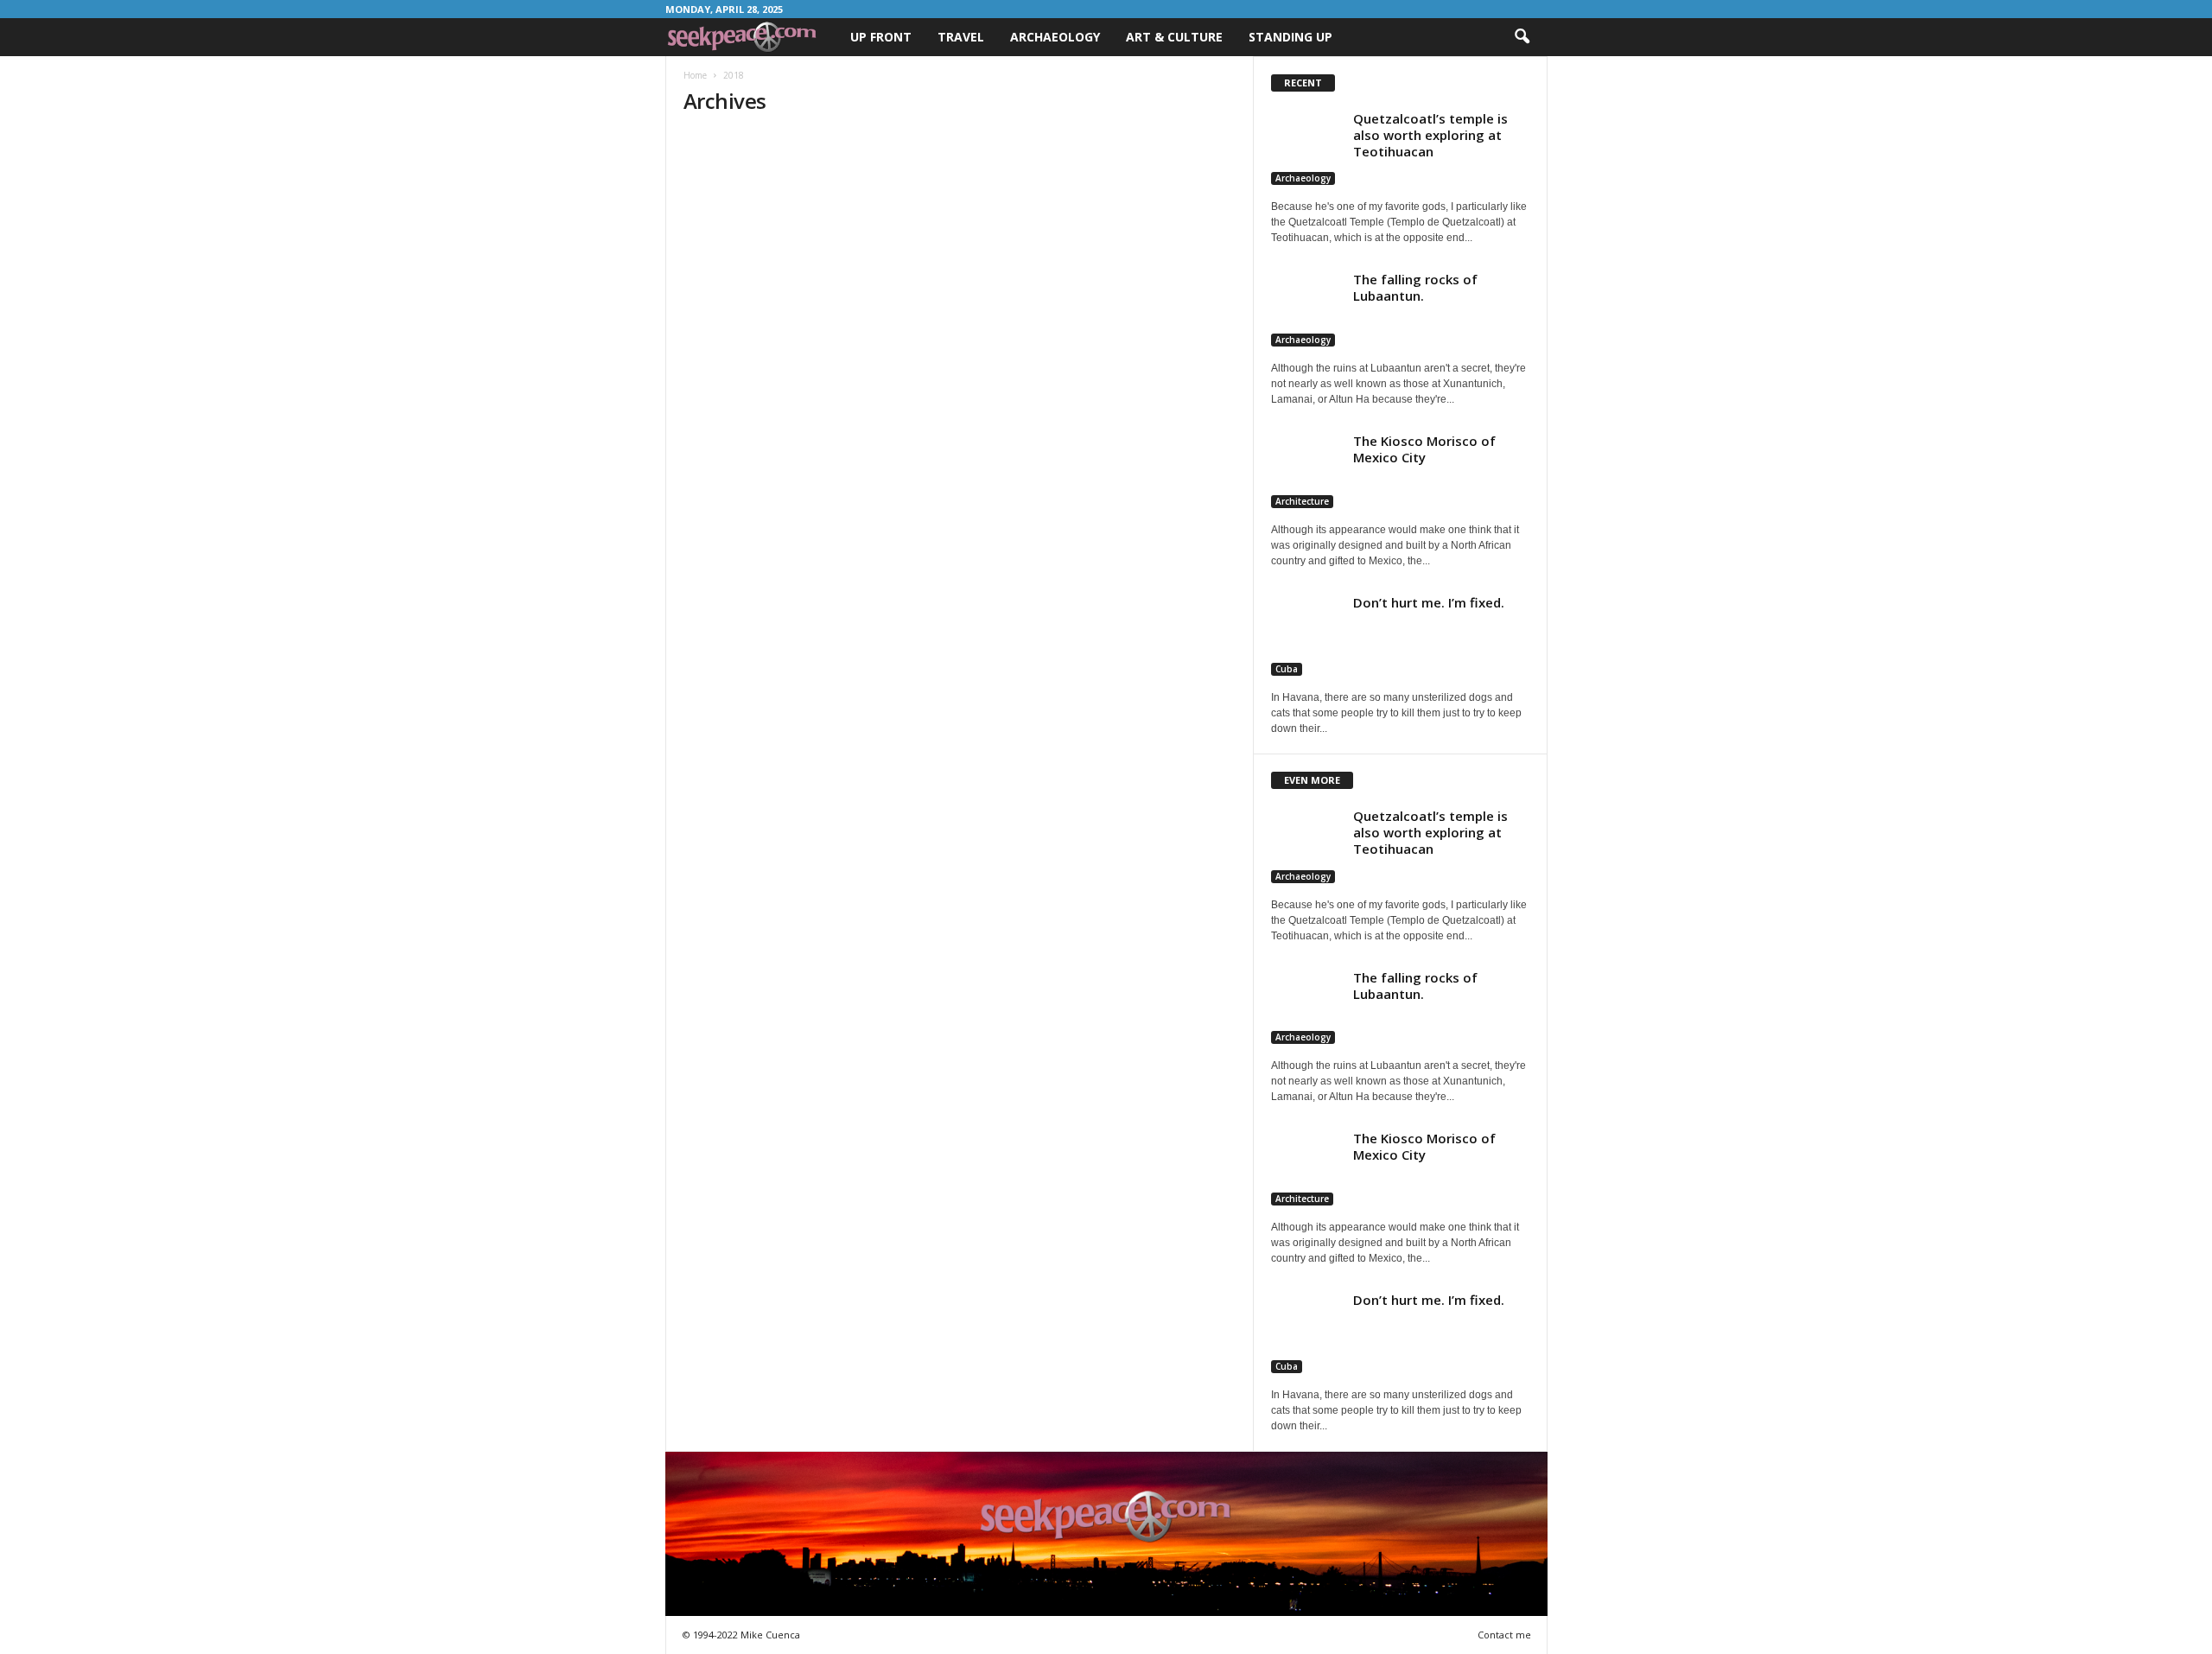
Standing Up (1290, 37)
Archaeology (1055, 37)
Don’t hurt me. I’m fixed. (1429, 602)
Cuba (1287, 669)
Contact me (1504, 1635)
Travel (961, 37)
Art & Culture (1174, 37)
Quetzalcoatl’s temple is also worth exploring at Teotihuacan (1430, 135)
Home (695, 75)
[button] (1522, 37)
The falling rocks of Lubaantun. (1415, 287)
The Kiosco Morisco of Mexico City (1424, 449)
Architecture (1302, 501)
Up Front (881, 37)
